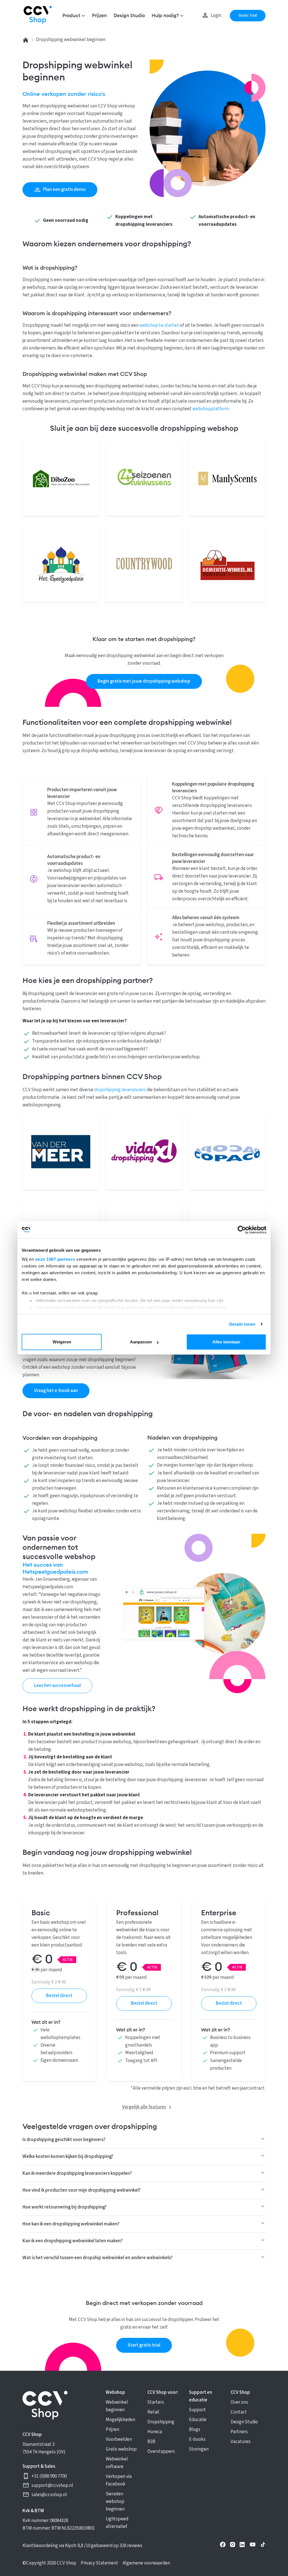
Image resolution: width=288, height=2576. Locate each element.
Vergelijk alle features (144, 2107)
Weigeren (62, 1342)
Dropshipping (161, 2422)
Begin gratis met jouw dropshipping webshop (144, 681)
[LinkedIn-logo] (242, 2546)
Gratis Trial (248, 15)
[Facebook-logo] (223, 2546)
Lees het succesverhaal (57, 1686)
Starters (156, 2402)
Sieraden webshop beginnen (115, 2501)
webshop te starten (159, 325)
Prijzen (99, 16)
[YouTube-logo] (253, 2546)
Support (197, 2410)
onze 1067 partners (55, 1259)
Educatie (198, 2420)
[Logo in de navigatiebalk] (38, 16)
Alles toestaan (226, 1342)
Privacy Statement (99, 2563)
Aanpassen (141, 1342)
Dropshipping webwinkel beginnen (71, 40)
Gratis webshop (121, 2449)
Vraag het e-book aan (56, 1391)
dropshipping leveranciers (120, 1090)
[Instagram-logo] (233, 2546)
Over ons (239, 2402)
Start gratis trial (144, 2345)
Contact (239, 2412)
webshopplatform (211, 409)
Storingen (199, 2449)
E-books (197, 2439)
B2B (151, 2442)
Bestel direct (59, 1996)
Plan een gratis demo (64, 190)
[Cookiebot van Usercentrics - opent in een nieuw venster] (242, 1230)
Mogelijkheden (121, 2420)
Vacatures (241, 2442)
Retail (153, 2412)
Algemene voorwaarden (146, 2563)
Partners (239, 2432)
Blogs (195, 2430)
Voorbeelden (119, 2439)
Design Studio (129, 16)
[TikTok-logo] (263, 2546)
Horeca (155, 2432)
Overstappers (161, 2451)
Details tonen (242, 1324)
